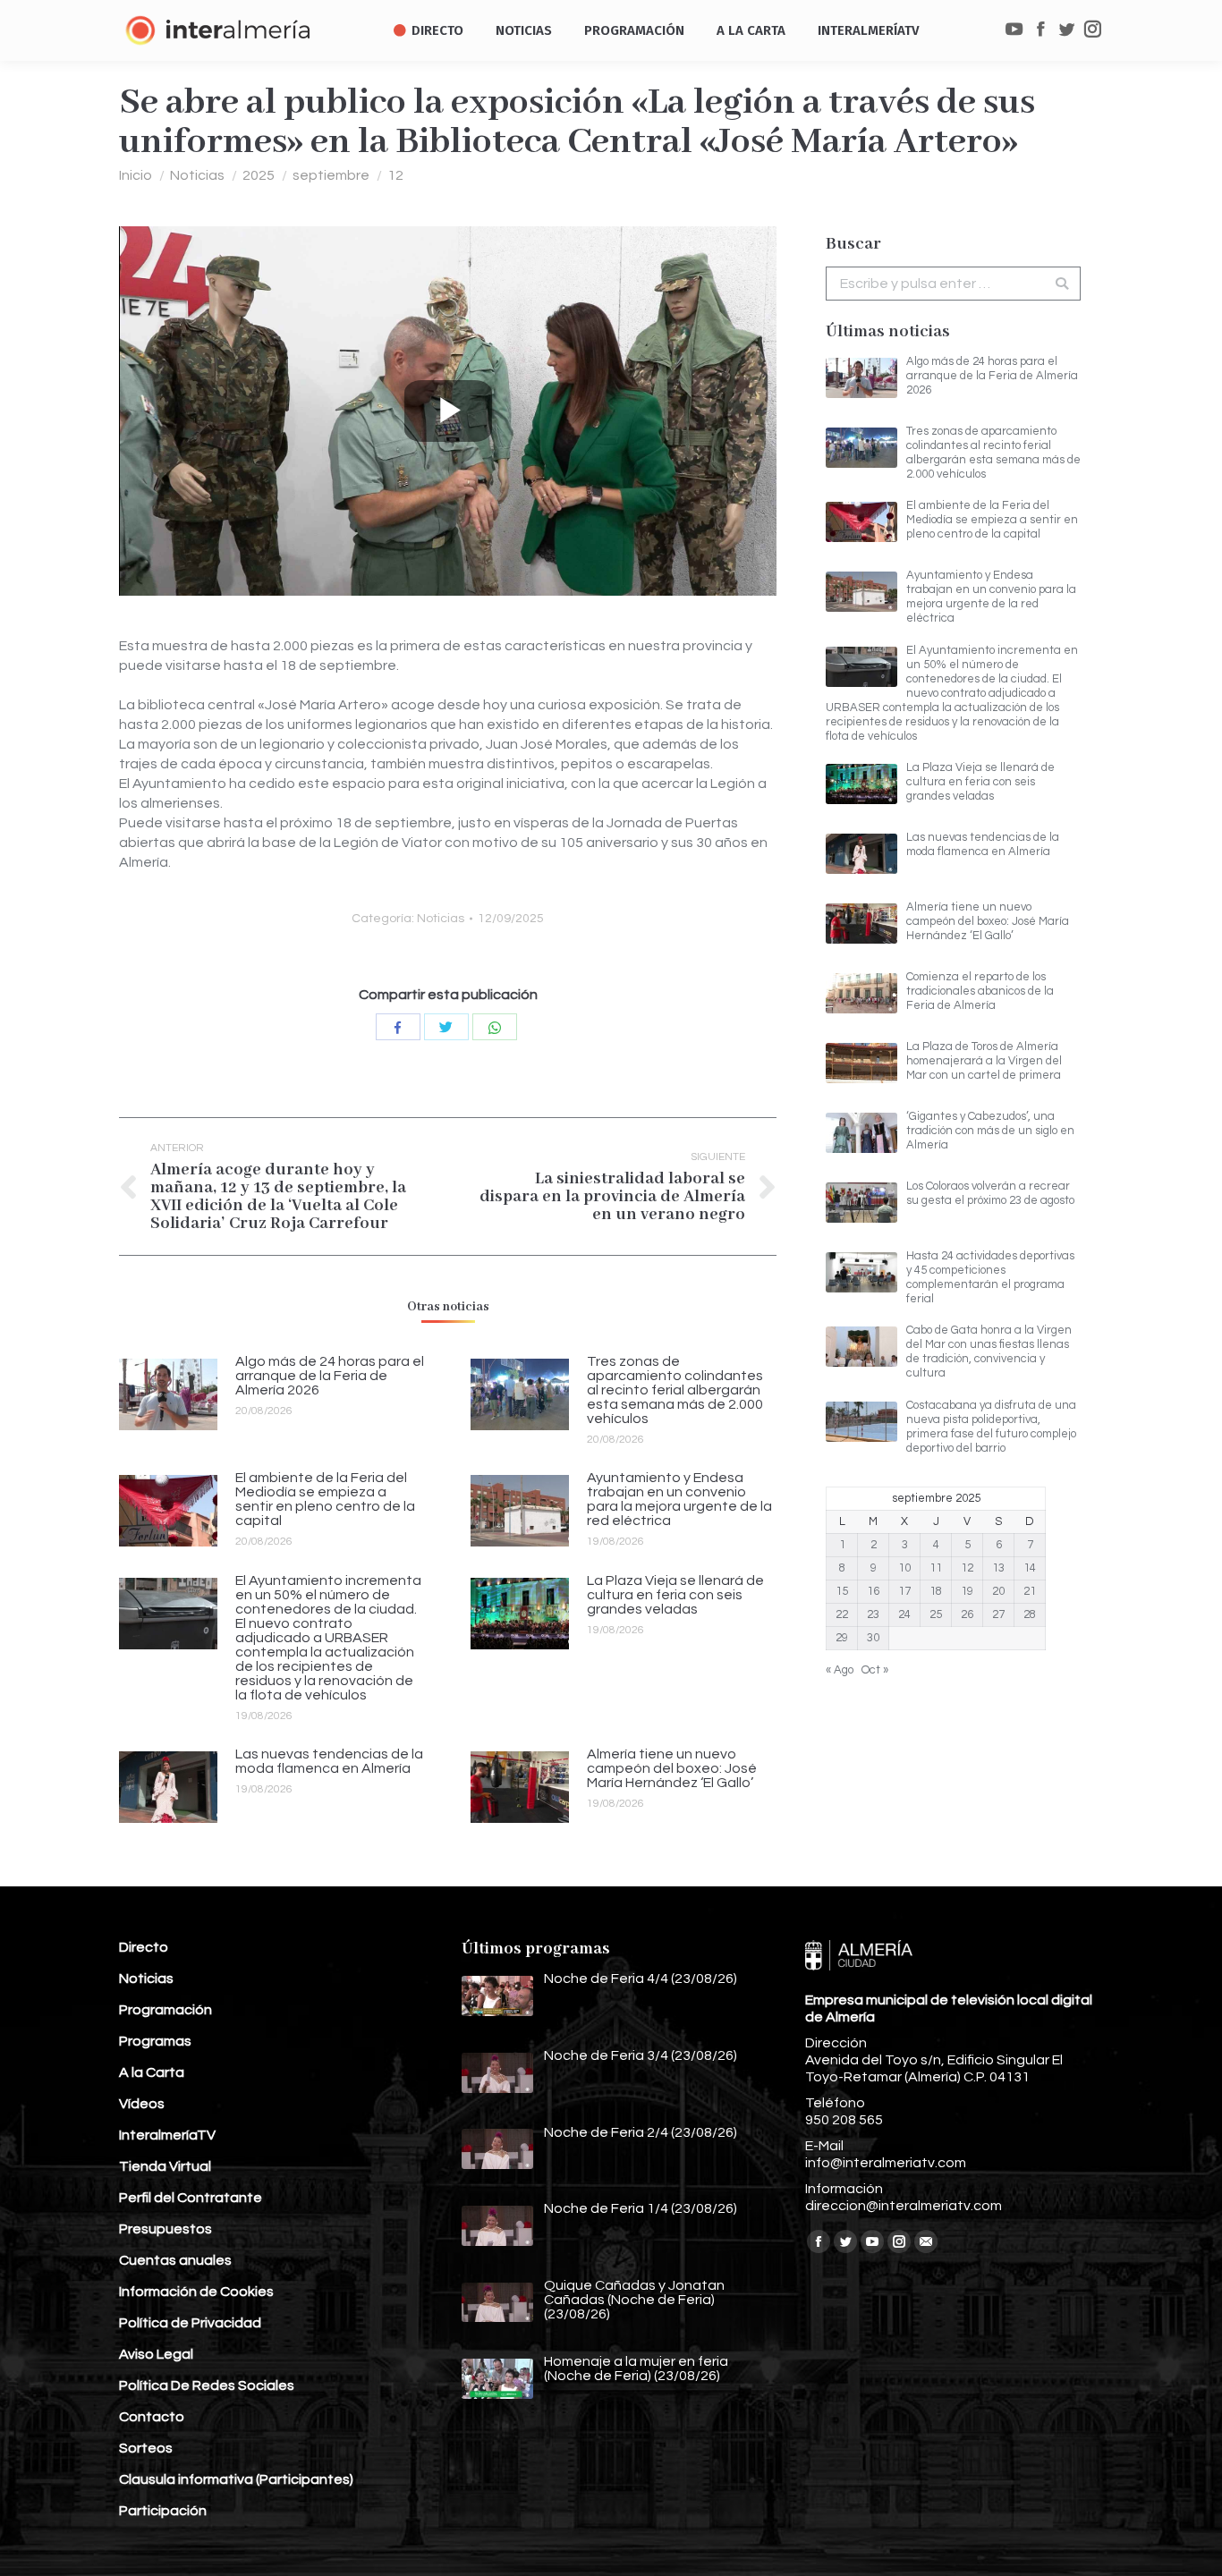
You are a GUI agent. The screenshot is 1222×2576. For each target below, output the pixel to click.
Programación (165, 2010)
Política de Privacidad (190, 2323)
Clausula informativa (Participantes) (236, 2479)
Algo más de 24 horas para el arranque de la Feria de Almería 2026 (330, 1376)
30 (873, 1638)
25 (936, 1614)
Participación (163, 2511)
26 (967, 1614)
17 (904, 1591)
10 (904, 1568)
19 (967, 1591)
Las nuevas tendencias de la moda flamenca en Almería (329, 1761)
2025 (259, 175)
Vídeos (142, 2104)
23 (873, 1614)
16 (873, 1591)
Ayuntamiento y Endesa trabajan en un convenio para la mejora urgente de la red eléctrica (679, 1499)
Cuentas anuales (175, 2260)
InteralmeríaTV (167, 2135)
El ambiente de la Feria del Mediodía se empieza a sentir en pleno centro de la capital (325, 1499)
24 (904, 1614)
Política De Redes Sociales (207, 2385)
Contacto (152, 2417)
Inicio (136, 175)
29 (842, 1638)
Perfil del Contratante (191, 2198)
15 (842, 1591)
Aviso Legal (156, 2354)
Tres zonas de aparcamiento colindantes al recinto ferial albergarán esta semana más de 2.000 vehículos (675, 1390)
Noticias (197, 175)
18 (936, 1591)
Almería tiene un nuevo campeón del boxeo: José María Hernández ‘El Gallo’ (672, 1768)
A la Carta (152, 2072)
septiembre (331, 175)
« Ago (840, 1670)
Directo (144, 1947)
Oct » (875, 1670)
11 (936, 1568)
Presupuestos (165, 2229)
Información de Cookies (196, 2292)
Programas (155, 2041)
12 (395, 175)
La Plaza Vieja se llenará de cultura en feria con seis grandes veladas (675, 1595)
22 (842, 1614)
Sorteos (146, 2448)
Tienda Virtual (165, 2166)
